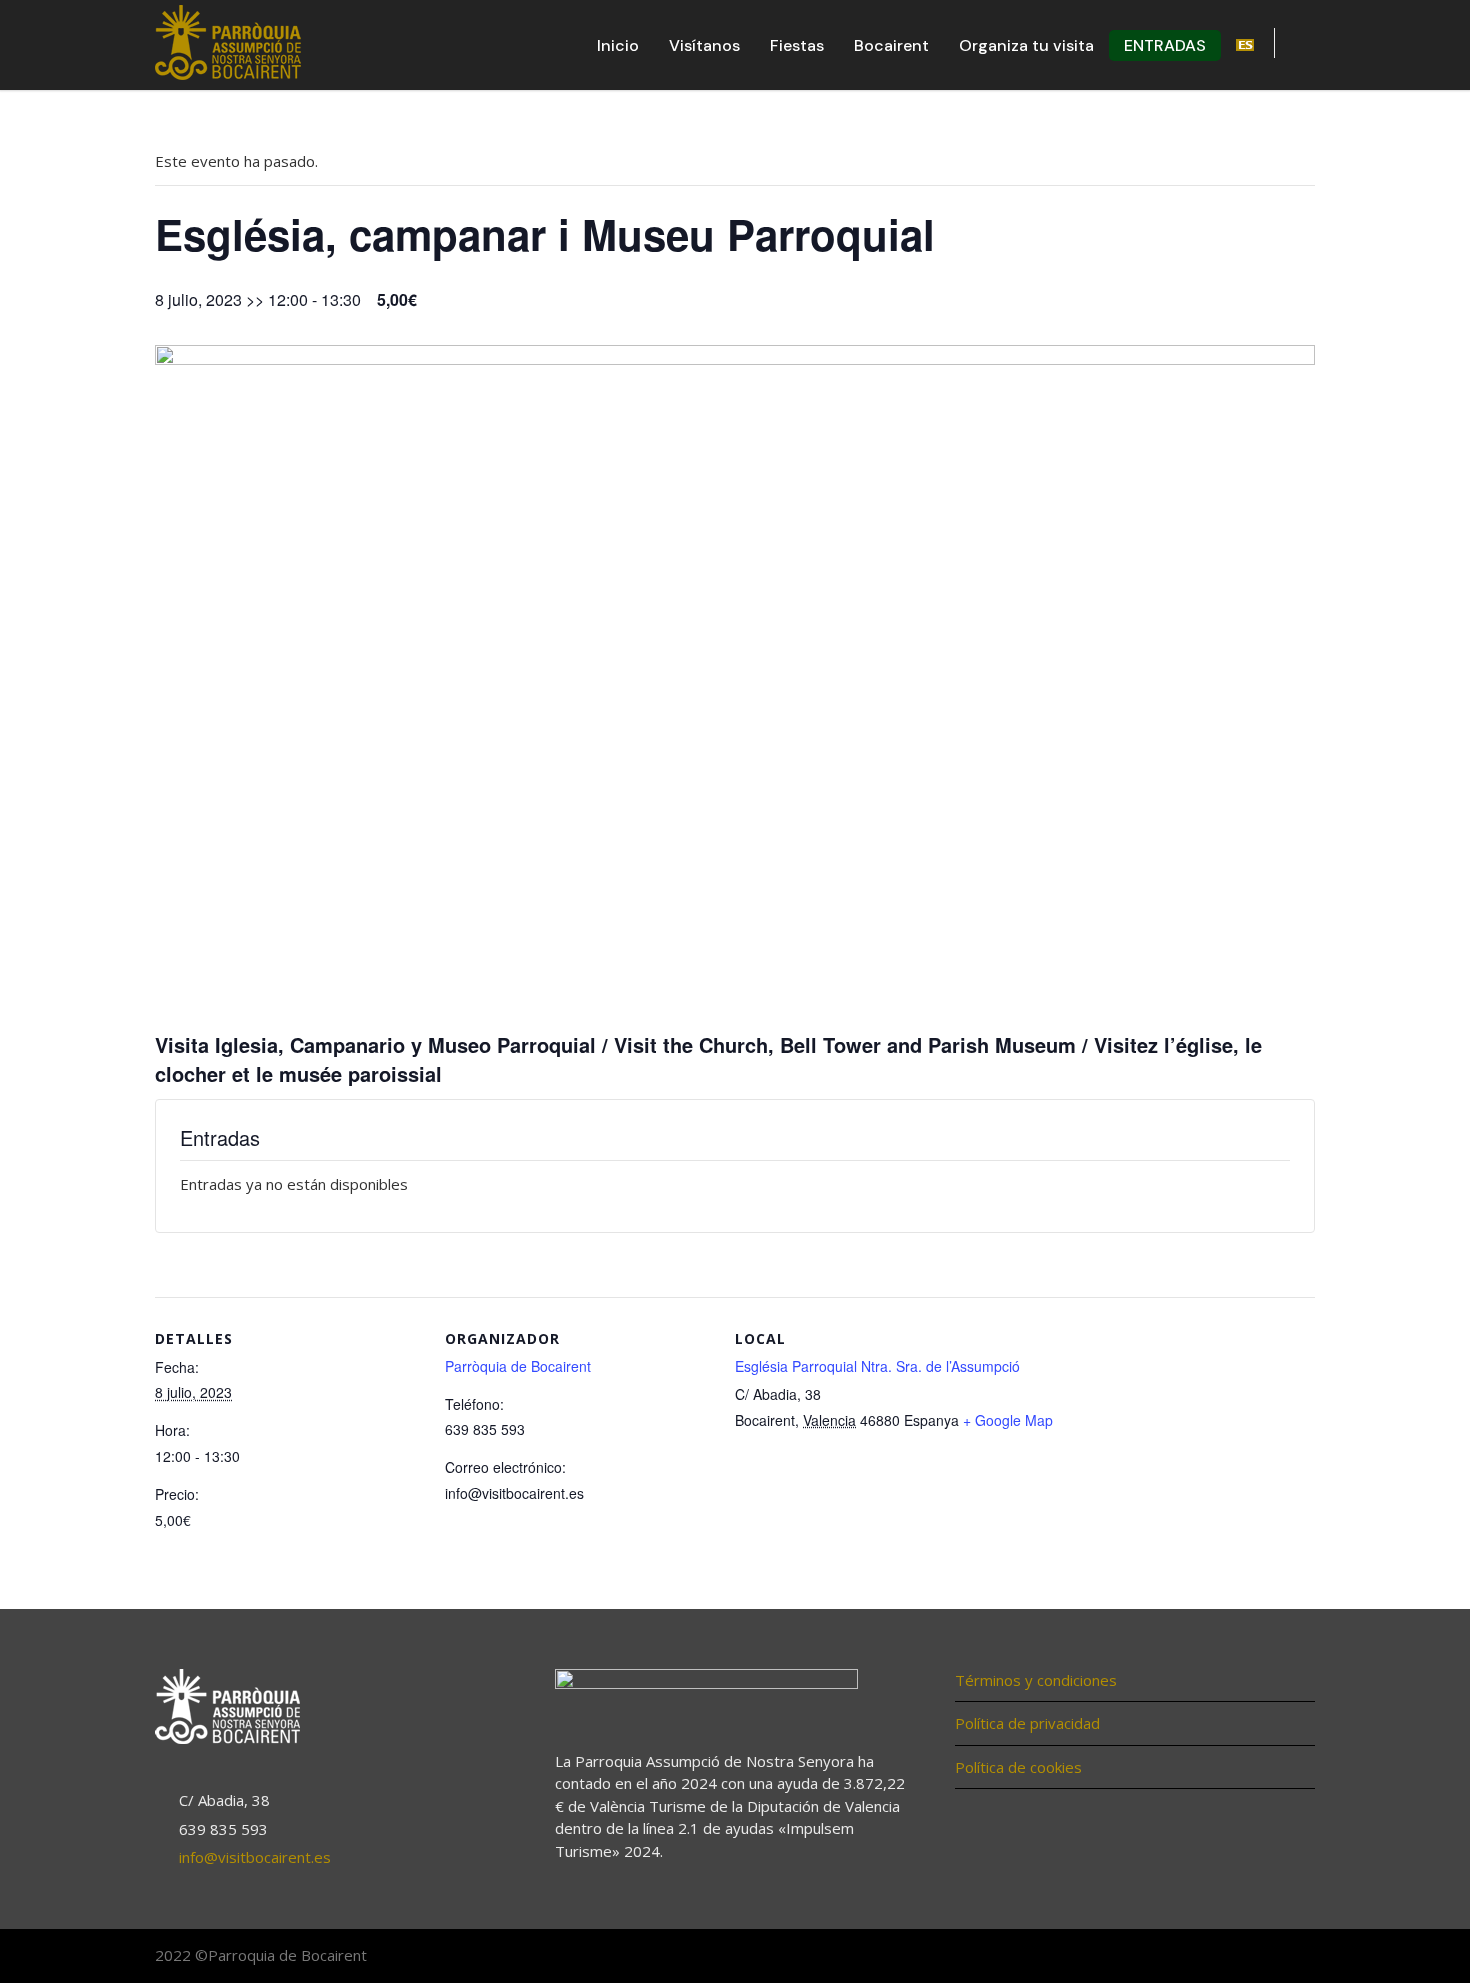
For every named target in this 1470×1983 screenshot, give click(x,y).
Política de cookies (1018, 1767)
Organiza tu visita (1026, 45)
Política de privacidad (1027, 1723)
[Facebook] (1215, 1957)
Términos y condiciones (1036, 1680)
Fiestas (797, 45)
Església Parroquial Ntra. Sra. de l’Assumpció (877, 1366)
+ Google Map (1008, 1420)
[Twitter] (1255, 1957)
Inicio (618, 45)
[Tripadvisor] (1295, 1957)
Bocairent (891, 45)
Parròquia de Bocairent (518, 1366)
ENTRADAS (1165, 45)
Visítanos (704, 45)
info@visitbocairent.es (255, 1857)
